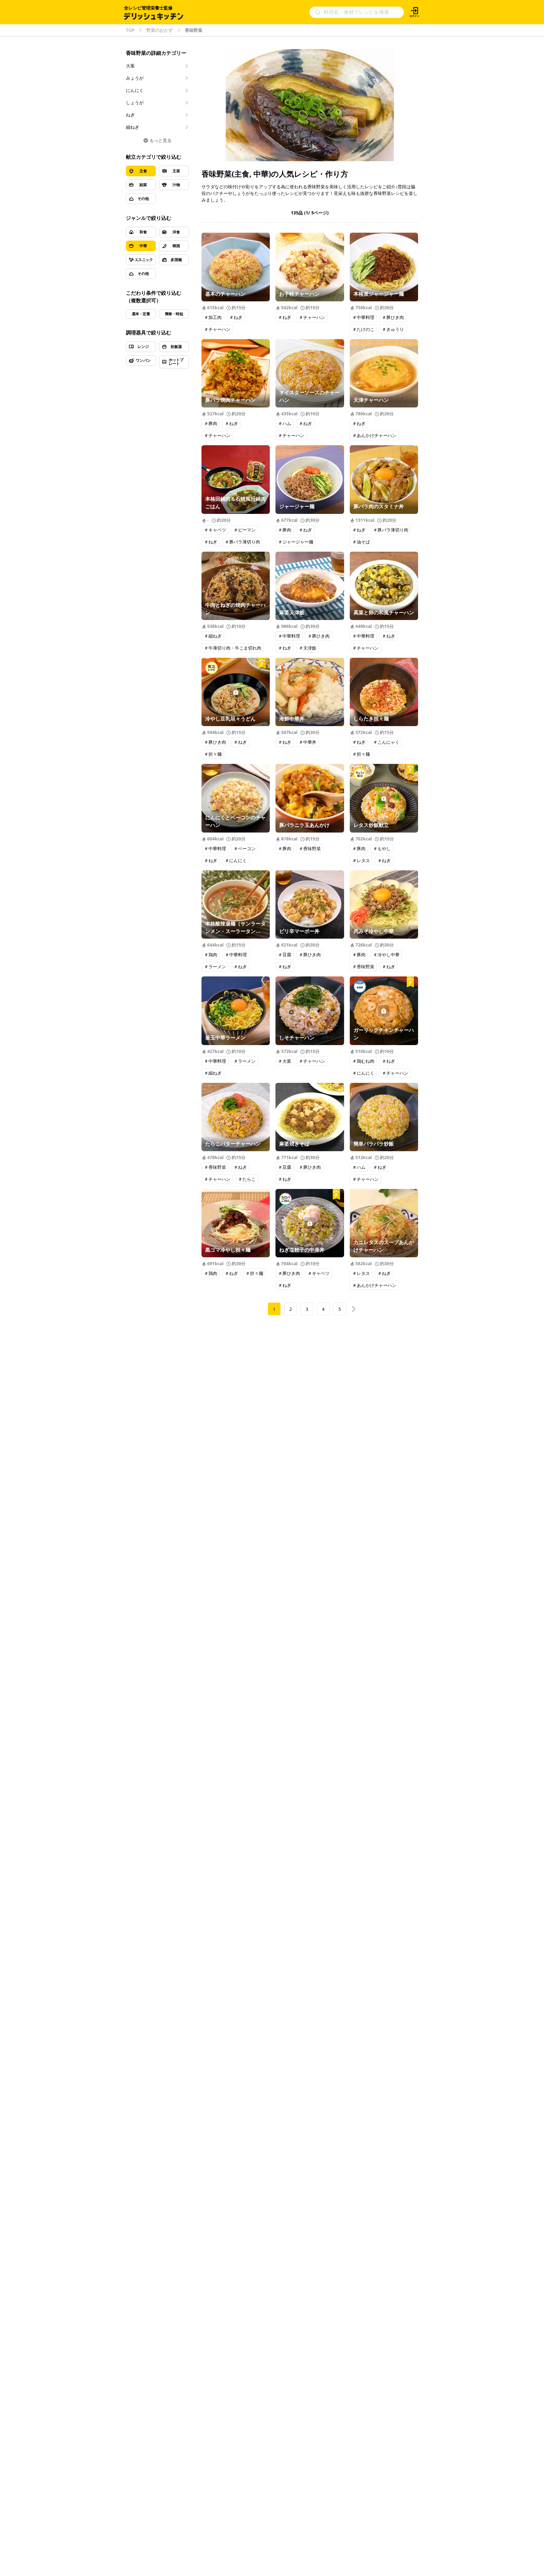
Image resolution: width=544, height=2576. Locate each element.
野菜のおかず (160, 30)
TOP (130, 30)
